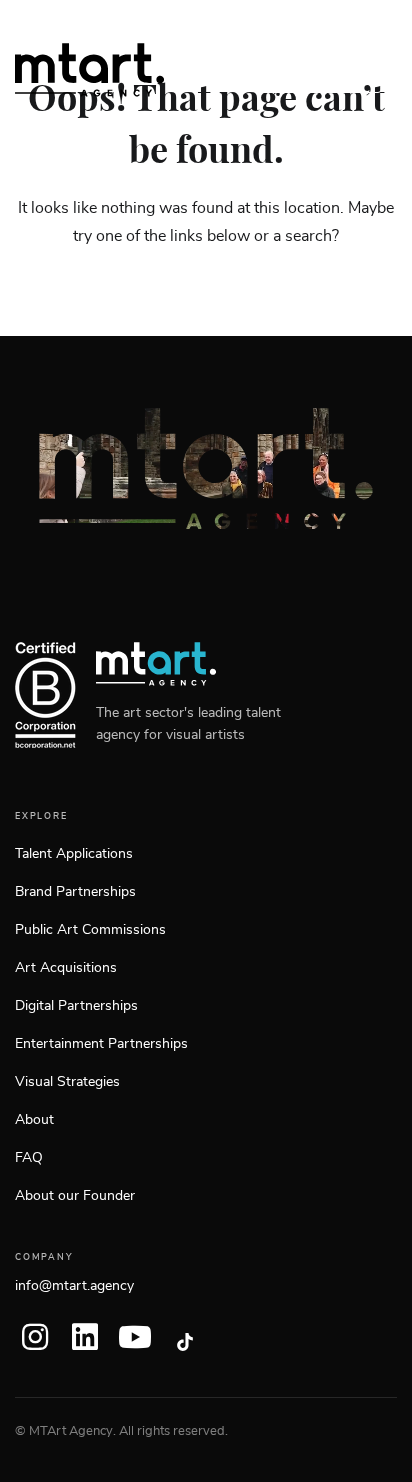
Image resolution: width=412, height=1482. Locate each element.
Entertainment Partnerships (101, 1044)
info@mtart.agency (74, 1286)
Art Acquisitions (66, 968)
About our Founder (75, 1196)
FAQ (29, 1158)
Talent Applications (74, 854)
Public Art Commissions (90, 930)
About (34, 1120)
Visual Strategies (67, 1082)
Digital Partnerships (76, 1006)
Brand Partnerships (75, 892)
